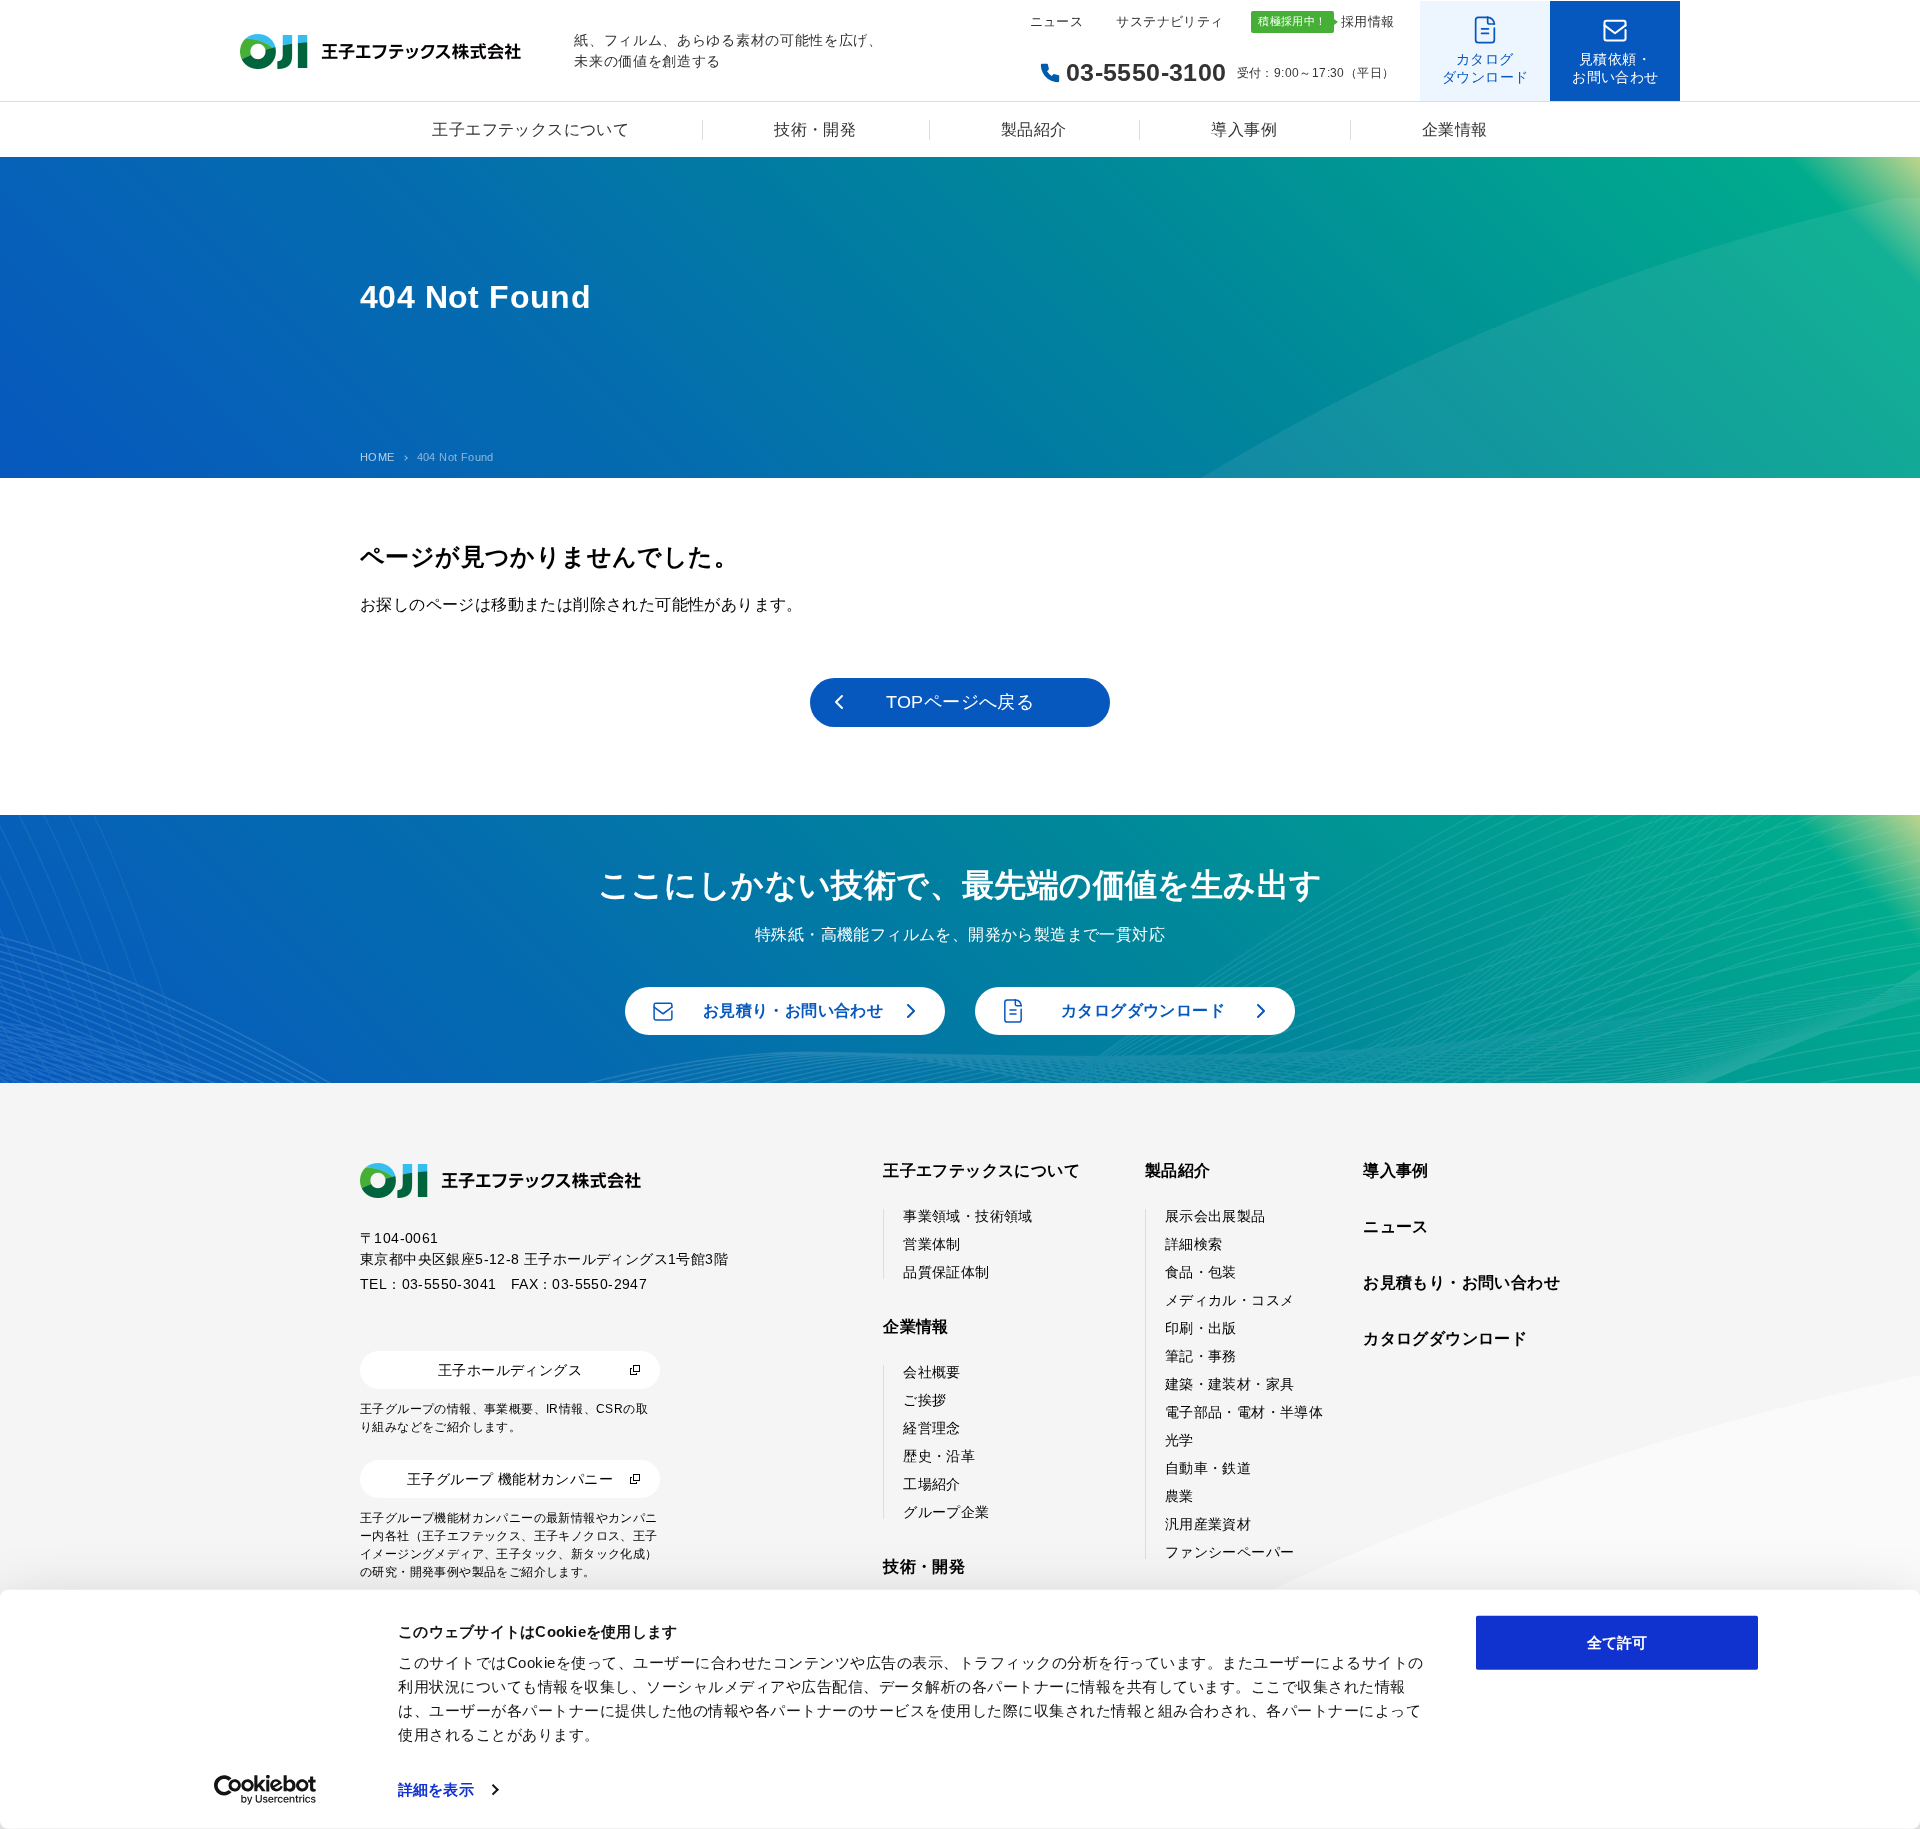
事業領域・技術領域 (968, 1216)
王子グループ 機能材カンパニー (510, 1479)
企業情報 (1455, 129)
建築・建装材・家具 (1230, 1384)
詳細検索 (1194, 1244)
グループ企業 (946, 1512)
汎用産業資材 (1208, 1524)
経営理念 (932, 1428)
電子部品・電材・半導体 (1244, 1412)
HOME (377, 457)
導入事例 (1244, 129)
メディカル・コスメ (1230, 1300)
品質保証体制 (946, 1272)
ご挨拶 (924, 1400)
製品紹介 (1034, 129)
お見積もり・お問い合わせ (1461, 1282)
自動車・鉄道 (1208, 1468)
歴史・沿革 (939, 1456)
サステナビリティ (1169, 21)
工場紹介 (932, 1484)
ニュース (1057, 21)
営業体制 (932, 1244)
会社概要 (932, 1372)
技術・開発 (815, 129)
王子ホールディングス (510, 1370)
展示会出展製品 (1215, 1216)
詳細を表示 (436, 1789)
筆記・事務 (1201, 1356)
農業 (1179, 1496)
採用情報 (1368, 21)
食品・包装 (1201, 1272)
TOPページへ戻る (960, 702)
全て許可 (1617, 1642)
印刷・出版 (1201, 1328)
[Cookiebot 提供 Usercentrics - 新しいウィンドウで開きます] (265, 1790)
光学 (1179, 1440)
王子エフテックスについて (530, 129)
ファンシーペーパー (1230, 1552)
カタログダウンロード (1445, 1338)
